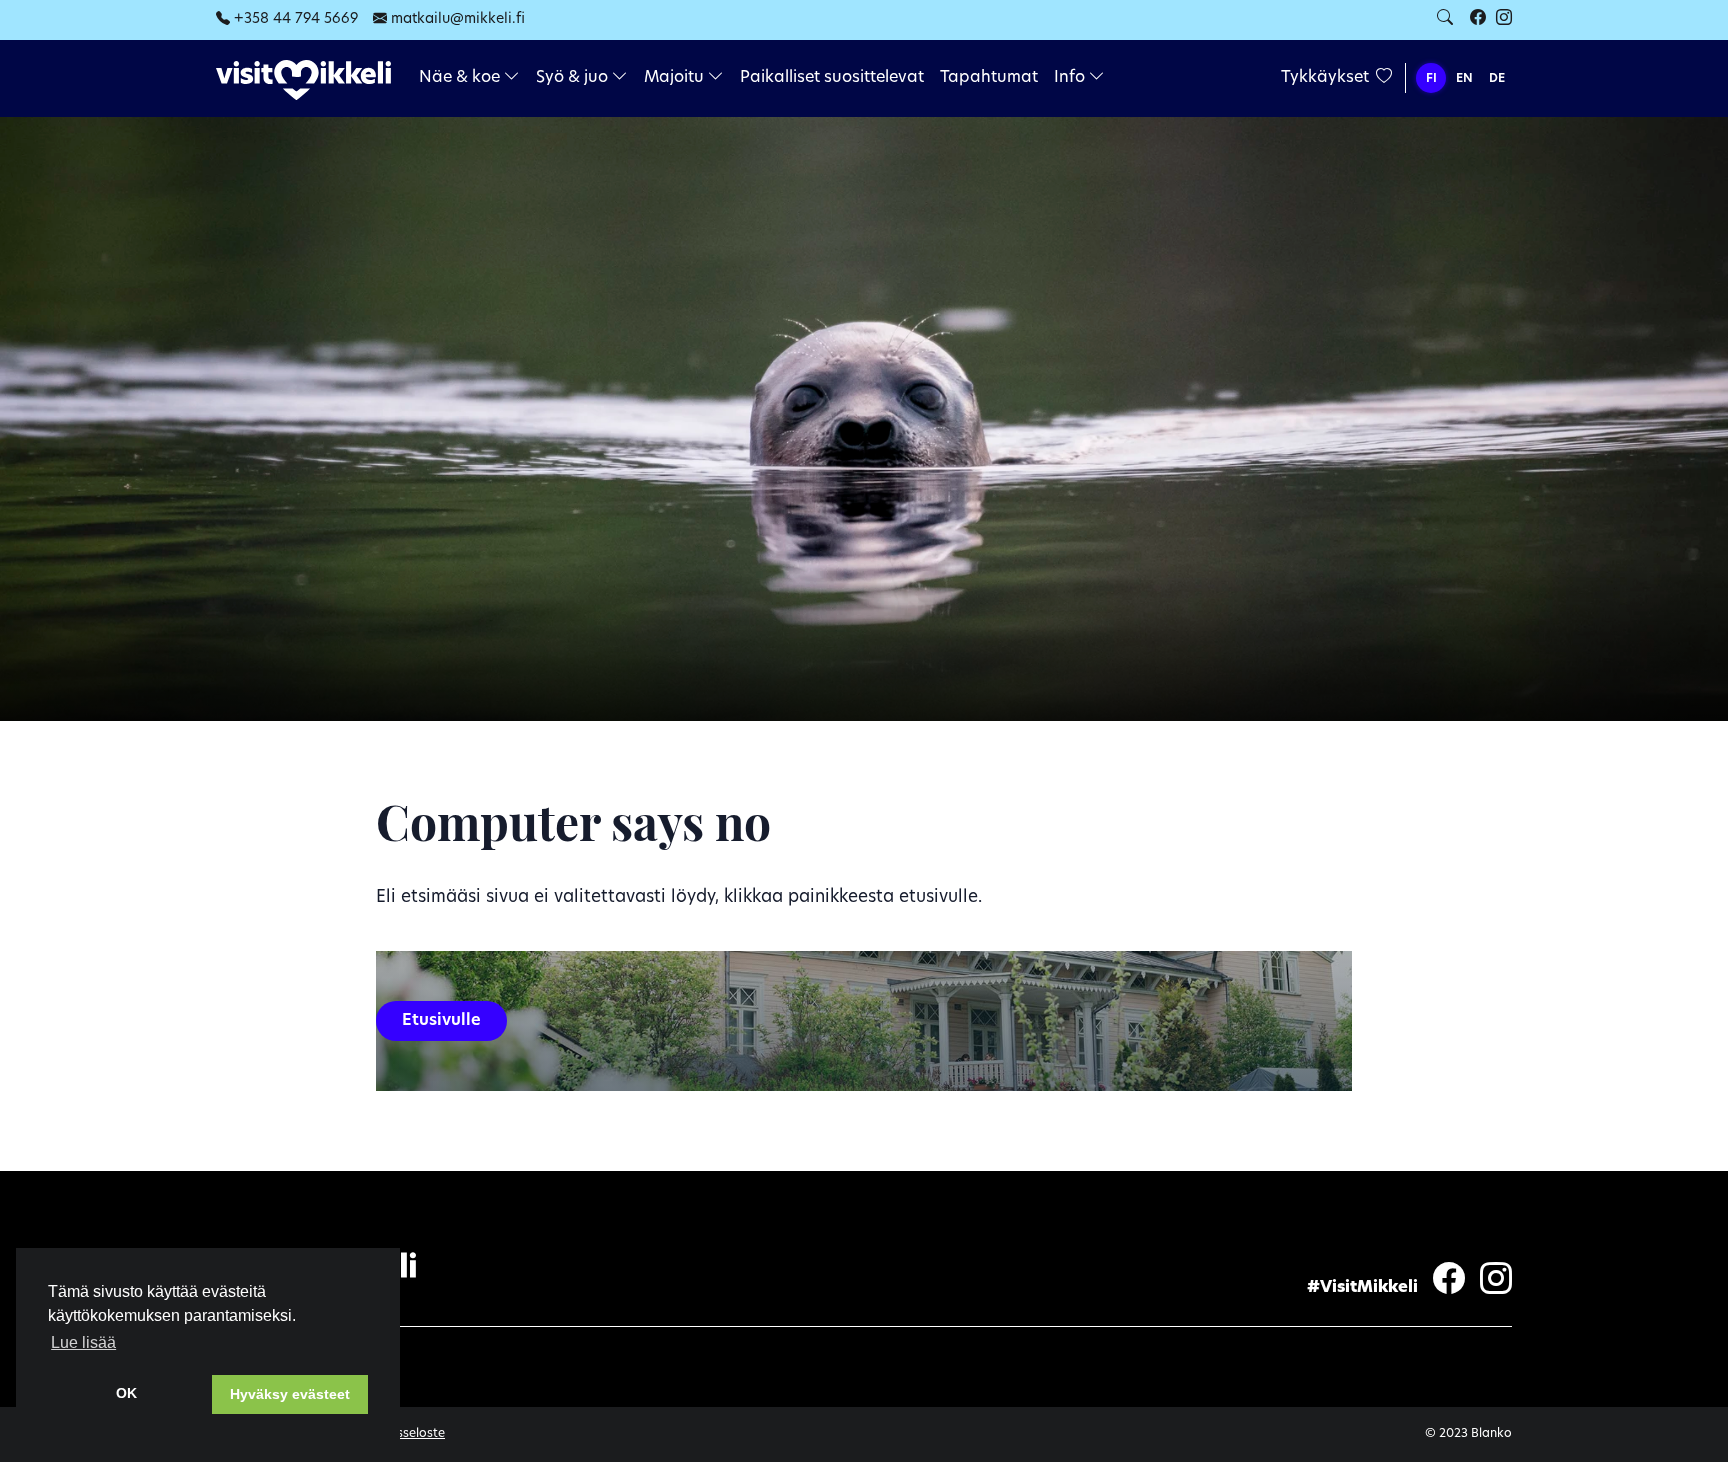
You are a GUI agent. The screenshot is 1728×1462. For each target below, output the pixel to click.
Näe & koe (461, 78)
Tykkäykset (1327, 78)
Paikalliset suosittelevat (832, 78)
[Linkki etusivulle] (303, 79)
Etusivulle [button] (441, 1021)
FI (1431, 79)
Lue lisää (83, 1342)
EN (1464, 79)
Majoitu (676, 78)
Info (1071, 78)
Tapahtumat (989, 78)
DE (1497, 79)
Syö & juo (574, 78)
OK (126, 1393)
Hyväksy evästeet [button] (290, 1394)
